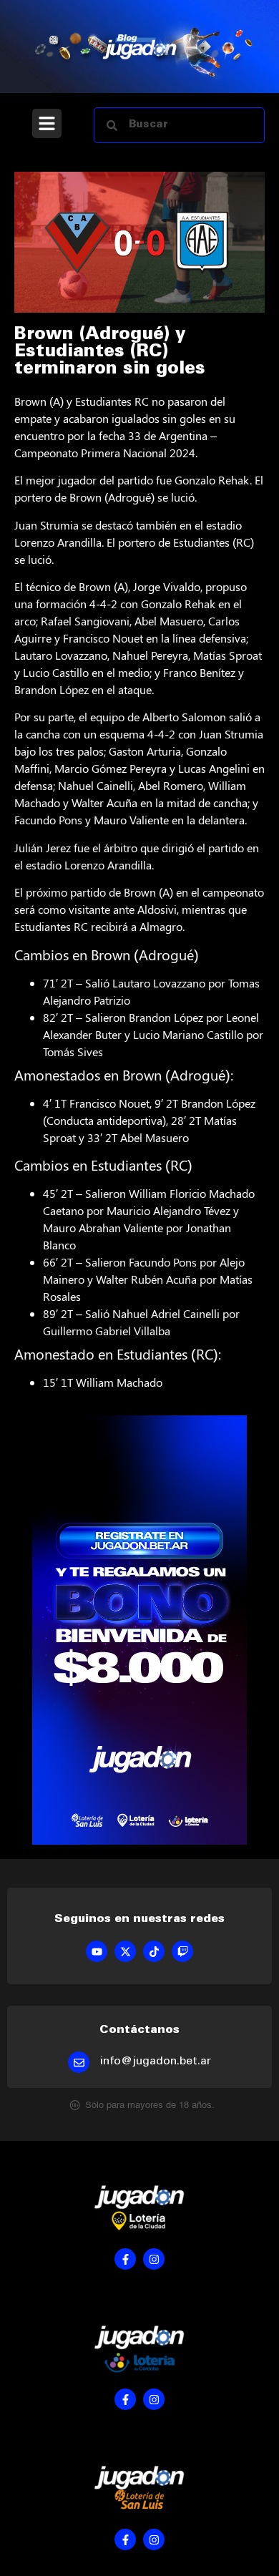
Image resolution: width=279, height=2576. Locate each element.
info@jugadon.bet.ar (156, 2062)
